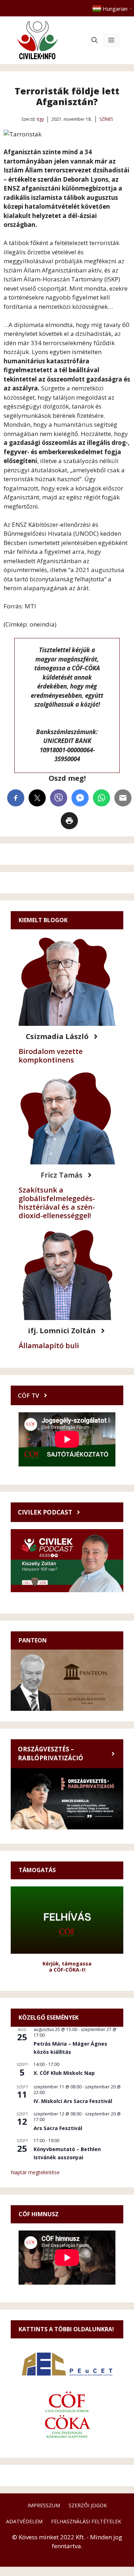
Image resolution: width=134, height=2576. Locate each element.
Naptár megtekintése (35, 2172)
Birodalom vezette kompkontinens (51, 1056)
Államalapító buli (49, 1346)
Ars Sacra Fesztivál (58, 2128)
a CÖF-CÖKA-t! (67, 1970)
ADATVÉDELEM (24, 2521)
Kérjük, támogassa (67, 1964)
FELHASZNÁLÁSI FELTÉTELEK (86, 2521)
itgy (40, 119)
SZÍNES (106, 119)
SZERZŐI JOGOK (88, 2505)
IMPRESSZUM (44, 2505)
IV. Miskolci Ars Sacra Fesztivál (73, 2101)
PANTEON (33, 1640)
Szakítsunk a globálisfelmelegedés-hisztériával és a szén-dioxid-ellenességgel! (57, 1203)
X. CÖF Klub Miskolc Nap (64, 2073)
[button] (95, 40)
